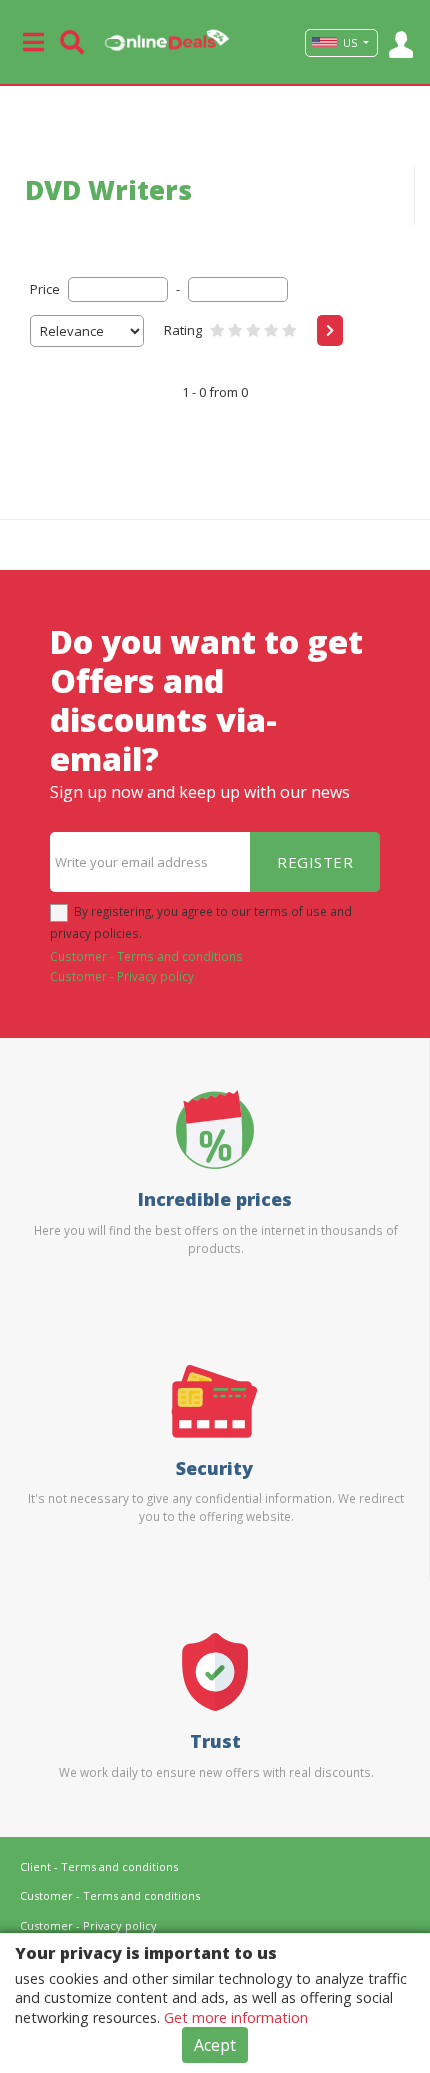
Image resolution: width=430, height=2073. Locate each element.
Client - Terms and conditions (99, 1866)
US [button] (350, 43)
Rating (183, 330)
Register (315, 862)
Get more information (236, 2017)
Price (45, 289)
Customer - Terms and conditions (146, 956)
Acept (215, 2045)
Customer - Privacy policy (122, 976)
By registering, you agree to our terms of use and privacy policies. (201, 922)
